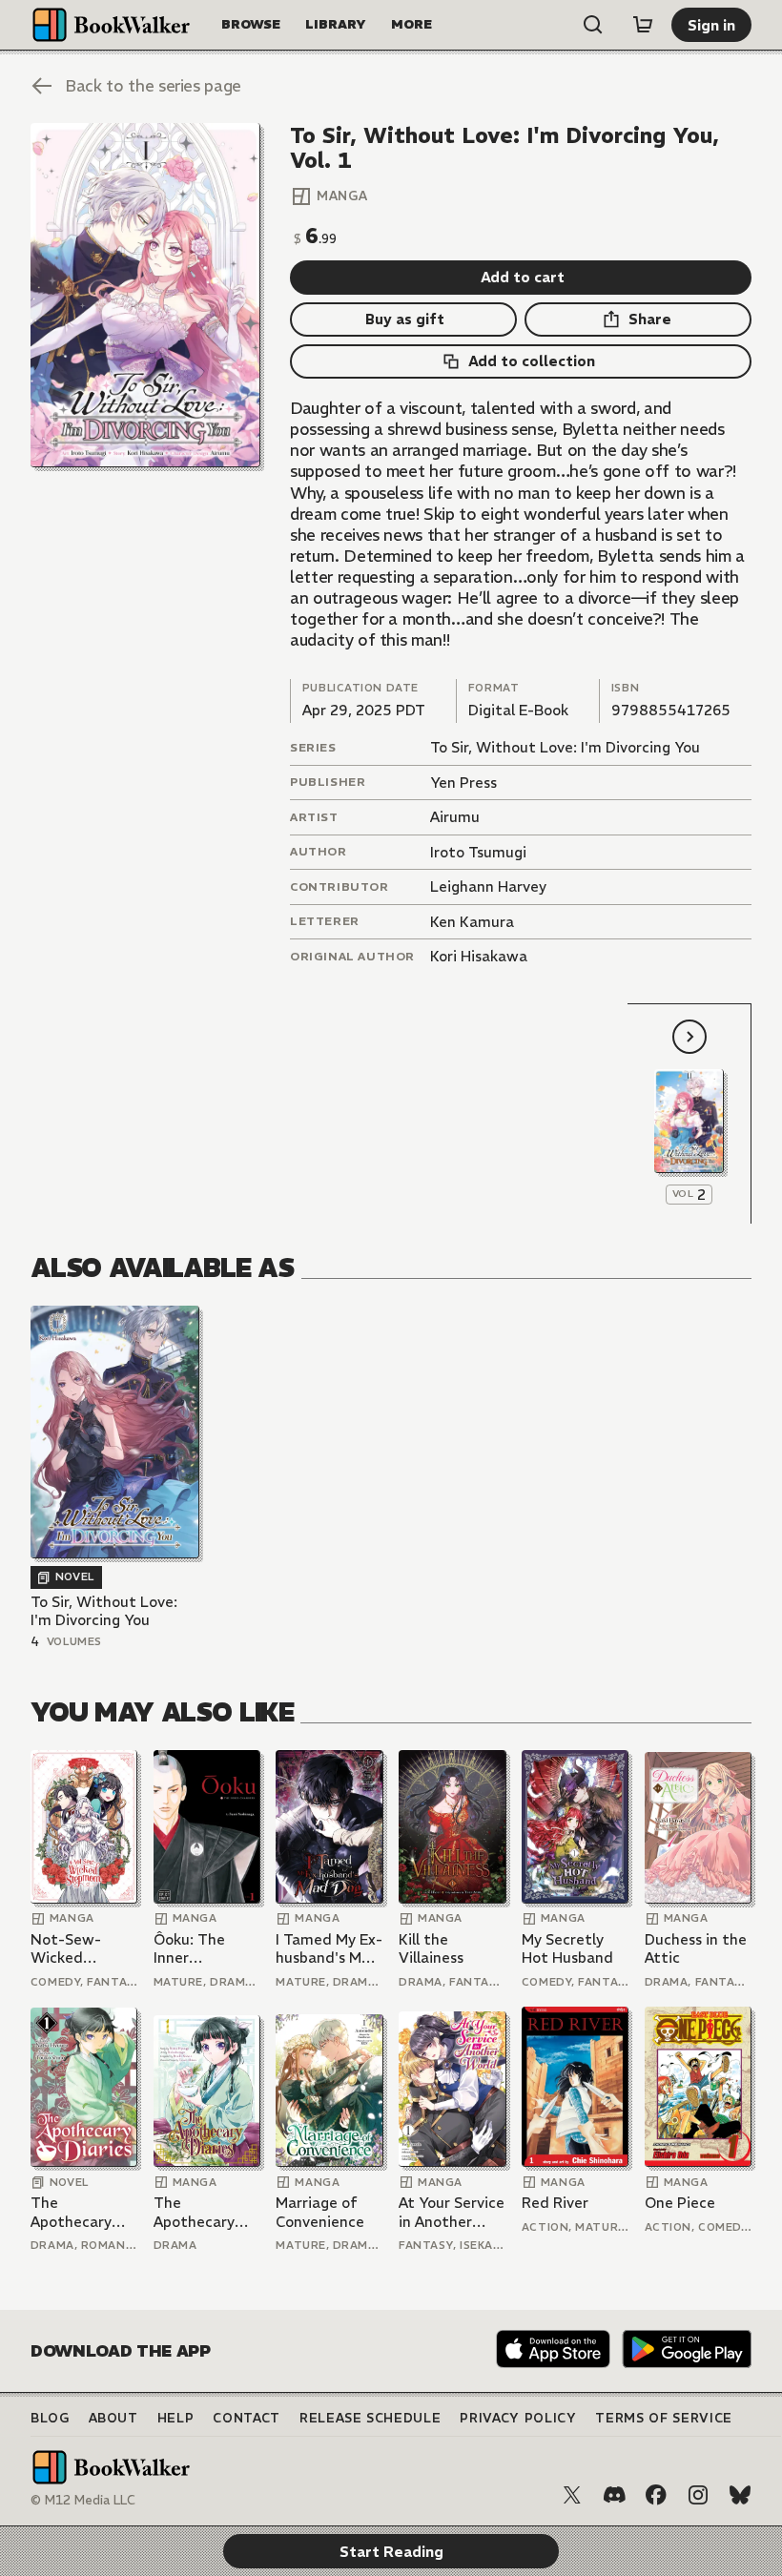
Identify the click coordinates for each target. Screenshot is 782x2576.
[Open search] (593, 25)
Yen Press (463, 783)
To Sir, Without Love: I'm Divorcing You (565, 747)
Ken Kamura (472, 922)
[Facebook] (656, 2495)
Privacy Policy (518, 2418)
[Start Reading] (145, 295)
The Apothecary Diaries (71, 2212)
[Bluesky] (740, 2495)
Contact (247, 2418)
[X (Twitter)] (572, 2495)
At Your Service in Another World (452, 2212)
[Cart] (643, 25)
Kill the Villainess (431, 1949)
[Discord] (614, 2495)
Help (176, 2418)
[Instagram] (698, 2495)
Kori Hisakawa (479, 956)
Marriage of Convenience (320, 2212)
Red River (555, 2203)
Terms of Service (663, 2418)
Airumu (455, 817)
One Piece (680, 2203)
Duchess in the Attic (696, 1949)
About (113, 2418)
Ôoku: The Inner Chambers (189, 1949)
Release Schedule (370, 2418)
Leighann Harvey (488, 886)
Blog (50, 2418)
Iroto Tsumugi (478, 852)
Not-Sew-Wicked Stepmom (66, 1949)
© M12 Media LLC (83, 2500)
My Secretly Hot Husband (567, 1949)
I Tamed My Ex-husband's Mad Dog (329, 1949)
